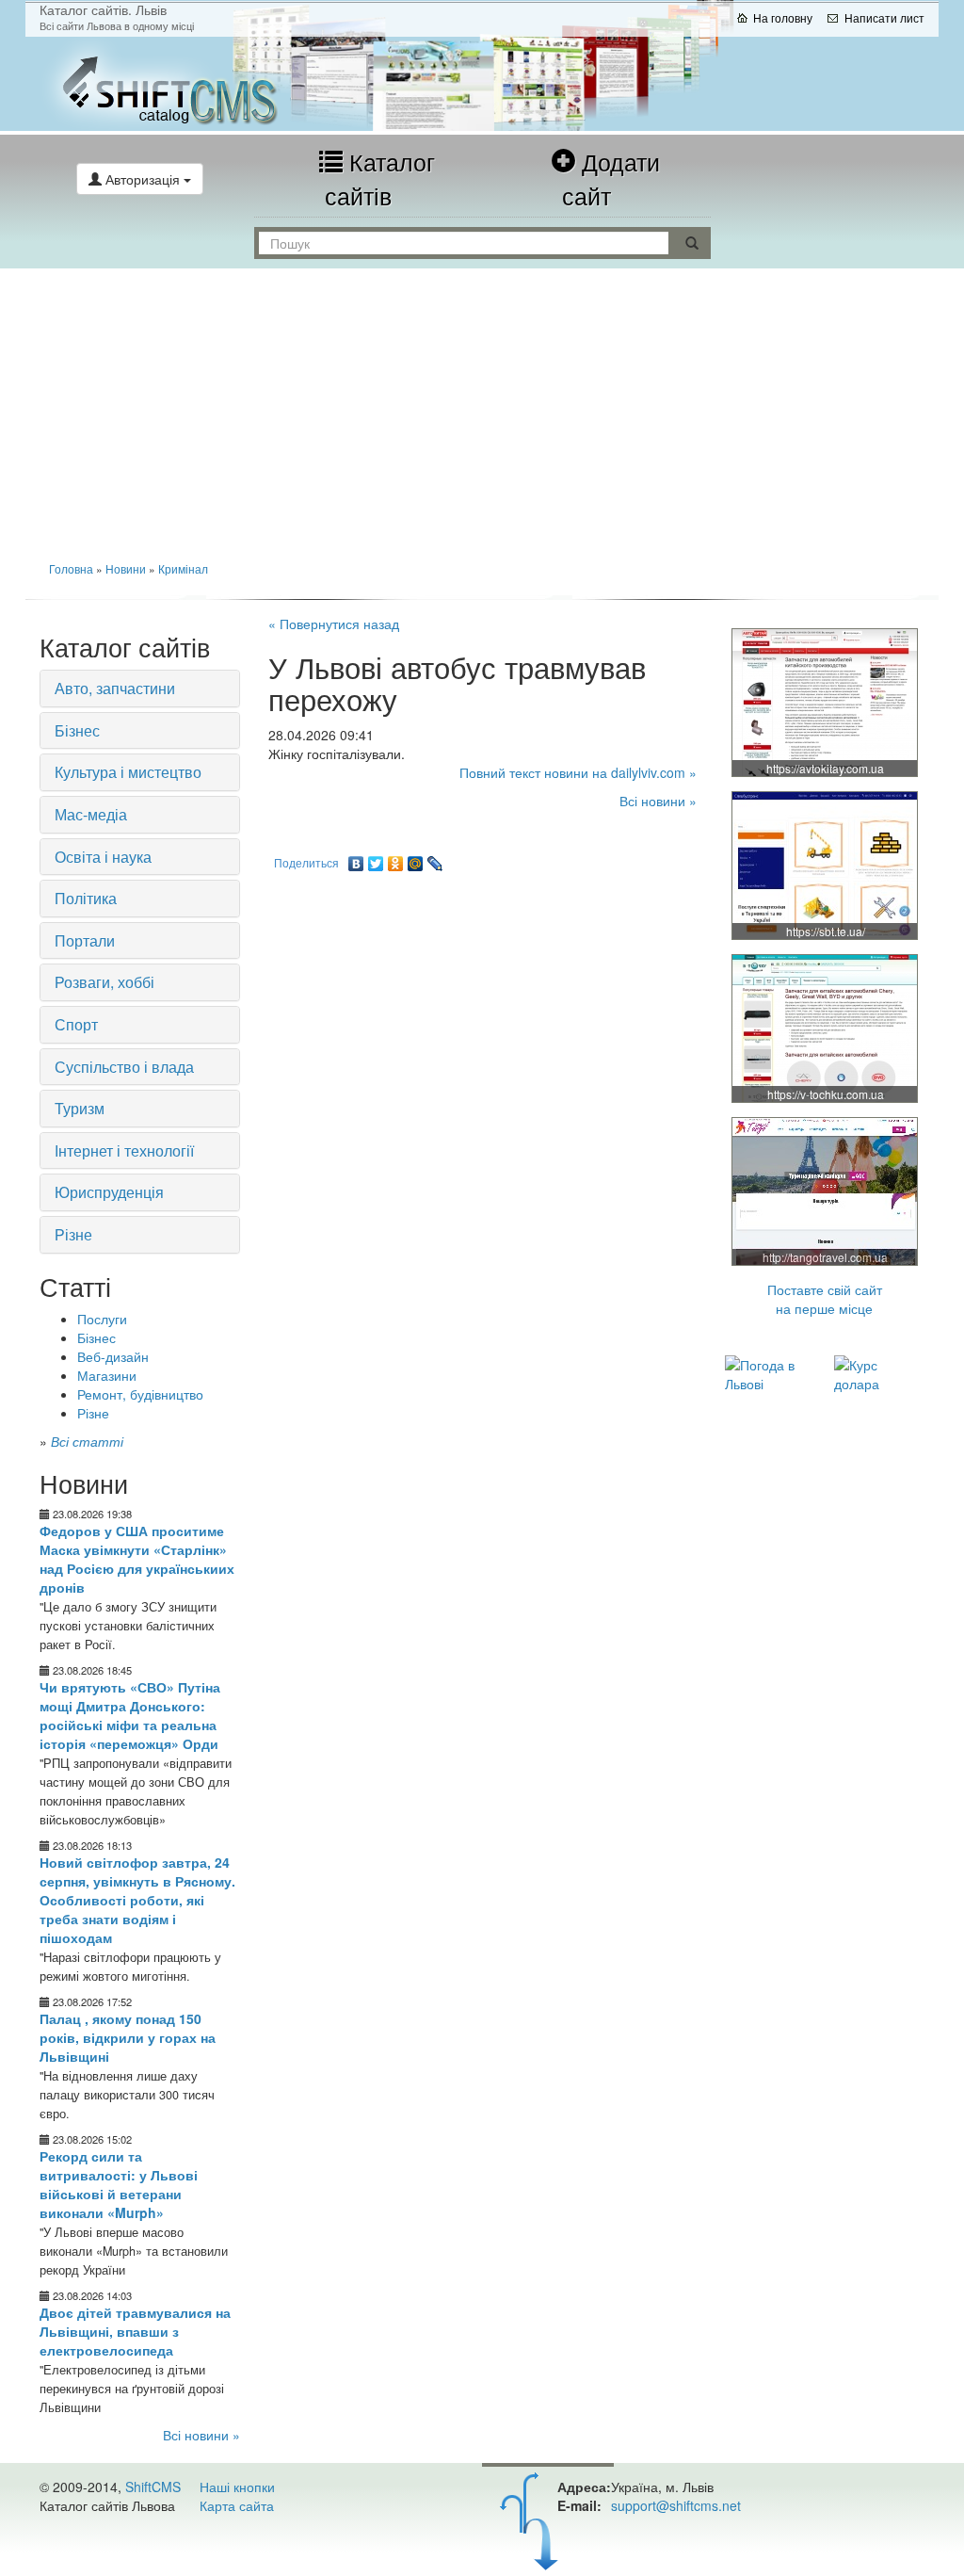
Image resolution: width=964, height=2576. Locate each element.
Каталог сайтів (380, 178)
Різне (73, 1234)
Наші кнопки (237, 2487)
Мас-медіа (91, 814)
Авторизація (143, 179)
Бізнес (77, 730)
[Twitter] (376, 859)
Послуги (102, 1319)
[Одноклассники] (396, 859)
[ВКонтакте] (356, 859)
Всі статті (87, 1441)
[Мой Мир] (416, 859)
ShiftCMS (153, 2487)
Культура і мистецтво (128, 772)
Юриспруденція (109, 1192)
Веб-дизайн (113, 1356)
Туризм (80, 1108)
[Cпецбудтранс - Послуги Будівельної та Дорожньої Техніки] (826, 865)
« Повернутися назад (334, 624)
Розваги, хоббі (104, 982)
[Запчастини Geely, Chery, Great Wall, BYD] (826, 702)
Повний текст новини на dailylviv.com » (578, 772)
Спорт (76, 1024)
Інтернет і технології (124, 1150)
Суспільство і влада (124, 1067)
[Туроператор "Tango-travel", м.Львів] (826, 1191)
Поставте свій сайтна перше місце (825, 1299)
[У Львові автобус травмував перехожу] (177, 84)
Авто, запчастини (115, 688)
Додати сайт (611, 178)
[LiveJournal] (435, 859)
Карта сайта (237, 2505)
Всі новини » (201, 2435)
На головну (783, 17)
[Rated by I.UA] (81, 2543)
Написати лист (884, 17)
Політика (86, 898)
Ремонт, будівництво (140, 1394)
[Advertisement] (482, 410)
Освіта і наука (103, 857)
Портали (85, 940)
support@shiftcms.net (676, 2505)
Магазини (107, 1375)
